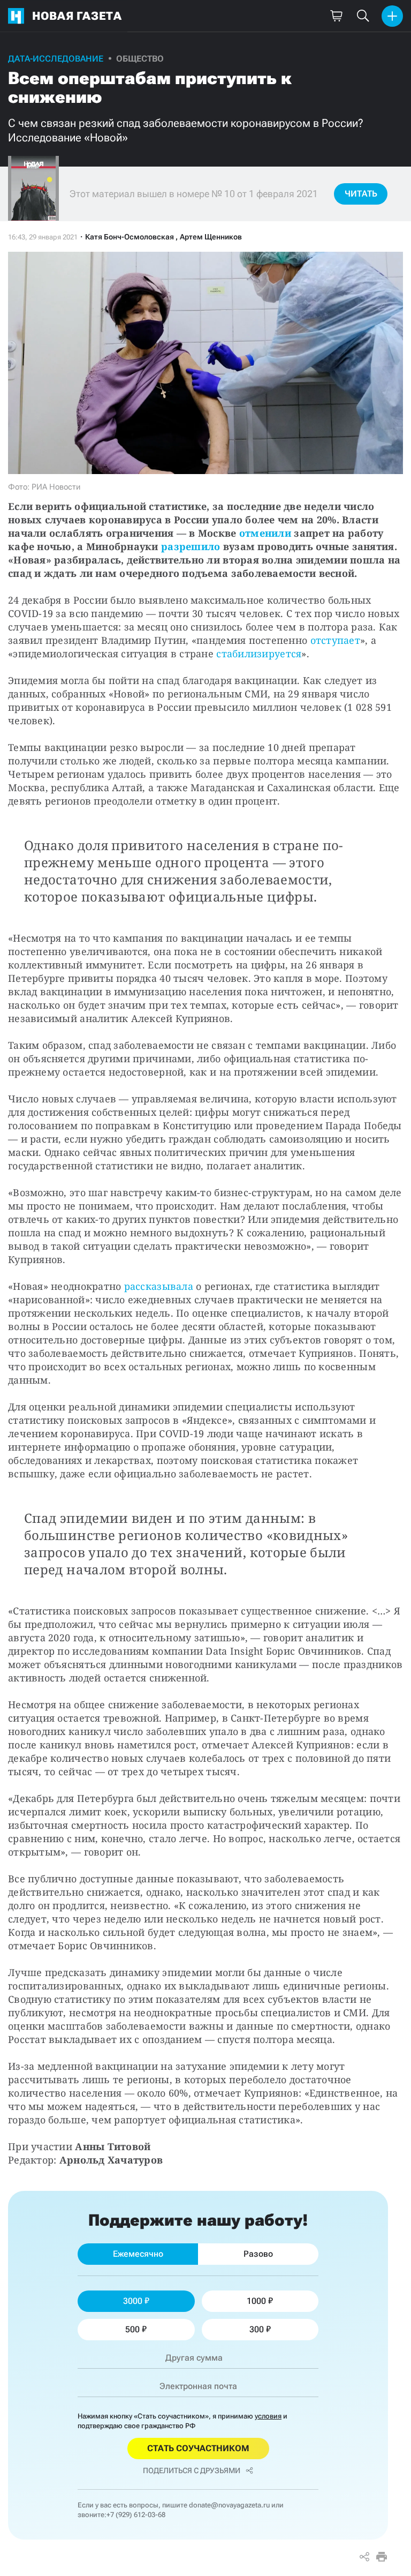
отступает (335, 640)
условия (268, 2416)
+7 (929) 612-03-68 (136, 2515)
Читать (361, 194)
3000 (133, 2301)
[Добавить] (392, 16)
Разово (258, 2254)
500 (132, 2329)
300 (257, 2329)
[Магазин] (336, 16)
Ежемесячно (138, 2254)
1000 (256, 2301)
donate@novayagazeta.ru (229, 2505)
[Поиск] (363, 16)
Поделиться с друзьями (192, 2470)
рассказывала (159, 1286)
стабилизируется (259, 654)
